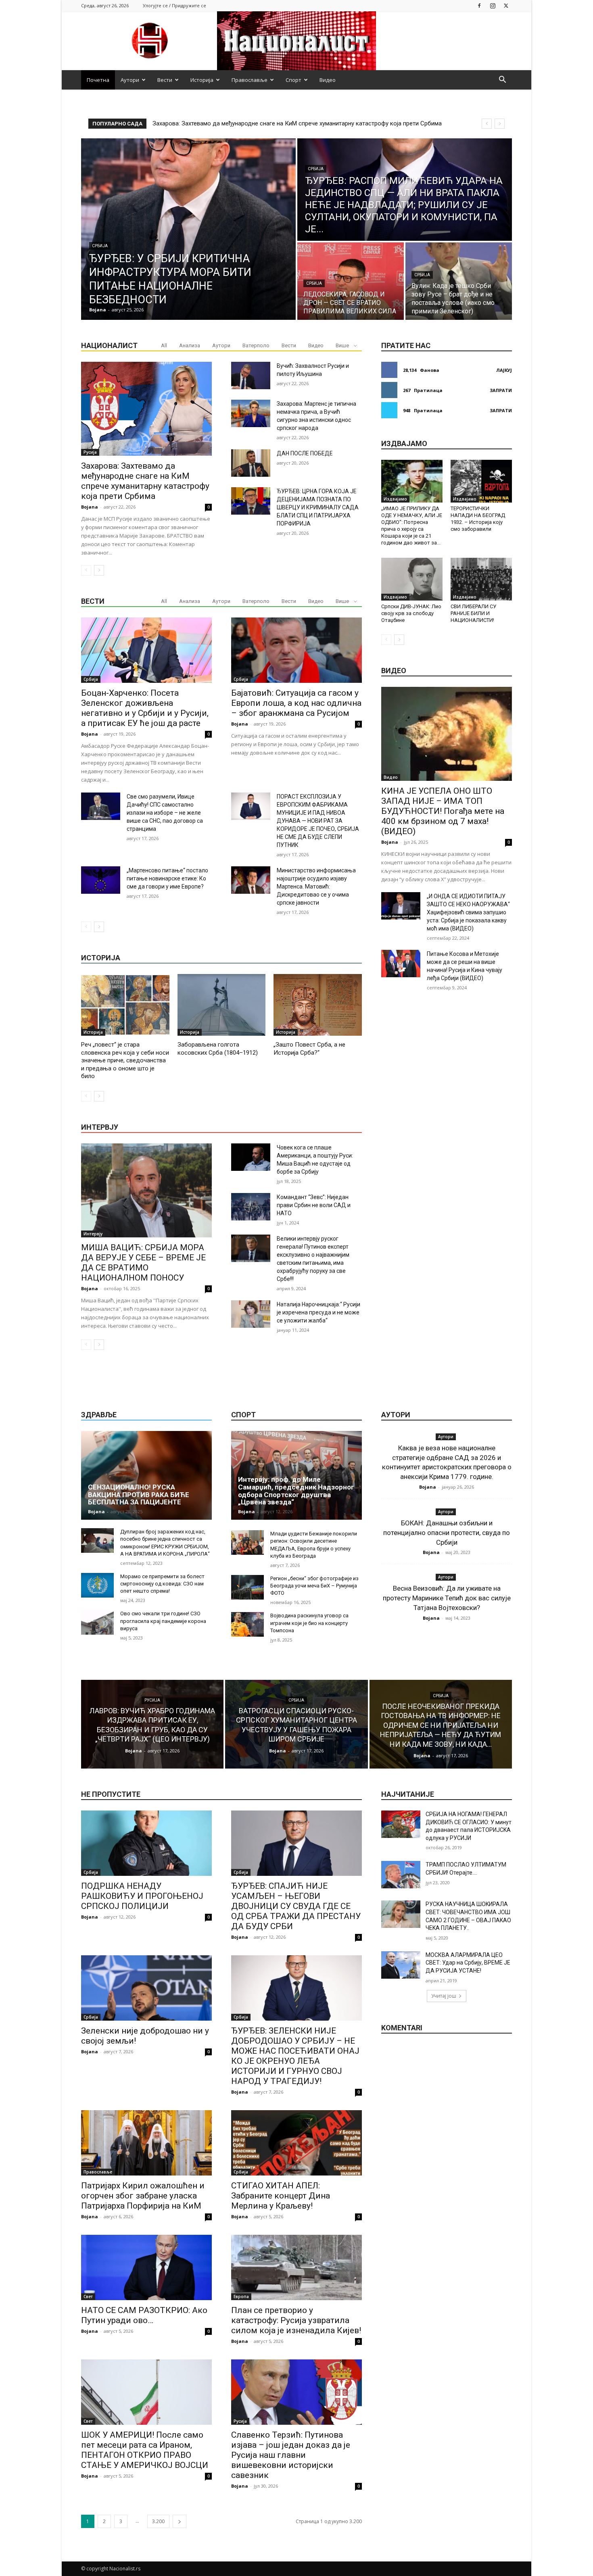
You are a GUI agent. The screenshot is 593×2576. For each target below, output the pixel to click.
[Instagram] (493, 5)
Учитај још (444, 1996)
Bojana (90, 507)
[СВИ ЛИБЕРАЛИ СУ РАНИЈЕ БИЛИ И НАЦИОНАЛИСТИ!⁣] (481, 579)
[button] (502, 80)
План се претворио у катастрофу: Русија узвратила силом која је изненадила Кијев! (296, 2320)
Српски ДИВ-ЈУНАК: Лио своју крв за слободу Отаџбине (411, 613)
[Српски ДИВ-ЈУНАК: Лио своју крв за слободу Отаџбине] (412, 579)
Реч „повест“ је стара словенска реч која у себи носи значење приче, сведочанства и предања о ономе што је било (125, 1060)
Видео (328, 80)
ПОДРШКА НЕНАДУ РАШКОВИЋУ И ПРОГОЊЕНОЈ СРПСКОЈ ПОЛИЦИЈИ (142, 1896)
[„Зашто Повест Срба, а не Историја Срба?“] (318, 1005)
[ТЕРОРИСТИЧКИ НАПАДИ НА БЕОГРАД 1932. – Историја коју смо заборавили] (481, 481)
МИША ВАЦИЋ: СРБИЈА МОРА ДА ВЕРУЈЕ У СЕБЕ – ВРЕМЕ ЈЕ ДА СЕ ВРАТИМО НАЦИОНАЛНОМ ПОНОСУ (143, 1263)
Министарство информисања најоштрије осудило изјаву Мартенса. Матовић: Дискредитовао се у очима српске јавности (316, 886)
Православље (250, 80)
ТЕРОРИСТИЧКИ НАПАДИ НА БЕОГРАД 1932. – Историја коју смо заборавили (478, 519)
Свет (88, 2296)
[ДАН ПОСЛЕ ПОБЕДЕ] (251, 463)
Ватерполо (256, 345)
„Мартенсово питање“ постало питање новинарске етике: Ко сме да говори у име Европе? (167, 878)
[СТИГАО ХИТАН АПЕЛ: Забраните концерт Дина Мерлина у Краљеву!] (296, 2143)
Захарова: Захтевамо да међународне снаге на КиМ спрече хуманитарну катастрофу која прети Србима (145, 481)
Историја (202, 80)
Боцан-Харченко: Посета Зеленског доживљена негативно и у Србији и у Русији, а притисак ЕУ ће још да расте (145, 708)
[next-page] (99, 570)
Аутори (130, 80)
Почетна (98, 80)
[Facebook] (479, 5)
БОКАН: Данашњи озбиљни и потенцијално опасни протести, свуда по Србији (447, 1533)
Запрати (501, 390)
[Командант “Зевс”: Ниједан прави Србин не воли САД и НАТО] (251, 1207)
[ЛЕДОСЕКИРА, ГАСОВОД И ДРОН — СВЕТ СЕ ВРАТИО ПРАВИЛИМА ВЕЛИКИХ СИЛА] (351, 281)
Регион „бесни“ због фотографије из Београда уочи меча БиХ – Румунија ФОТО (314, 1586)
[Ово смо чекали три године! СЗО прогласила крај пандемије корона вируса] (97, 1622)
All (164, 345)
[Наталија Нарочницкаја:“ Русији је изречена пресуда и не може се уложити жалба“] (251, 1314)
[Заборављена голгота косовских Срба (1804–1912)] (222, 1005)
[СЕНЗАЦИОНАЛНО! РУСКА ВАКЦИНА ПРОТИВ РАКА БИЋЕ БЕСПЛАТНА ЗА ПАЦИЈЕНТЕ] (146, 1475)
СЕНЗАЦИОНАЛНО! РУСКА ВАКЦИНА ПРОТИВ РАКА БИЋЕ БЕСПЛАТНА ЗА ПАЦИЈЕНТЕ (139, 1494)
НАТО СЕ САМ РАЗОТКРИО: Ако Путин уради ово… (144, 2315)
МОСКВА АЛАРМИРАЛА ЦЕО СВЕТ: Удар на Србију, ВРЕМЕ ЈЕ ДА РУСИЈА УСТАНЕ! (468, 1963)
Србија (100, 246)
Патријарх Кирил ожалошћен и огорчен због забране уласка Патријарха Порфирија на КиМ (143, 2196)
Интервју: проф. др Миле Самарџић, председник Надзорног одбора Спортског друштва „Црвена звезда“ (296, 1491)
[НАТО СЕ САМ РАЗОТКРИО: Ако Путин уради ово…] (146, 2267)
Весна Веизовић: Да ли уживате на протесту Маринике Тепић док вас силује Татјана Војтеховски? (447, 1598)
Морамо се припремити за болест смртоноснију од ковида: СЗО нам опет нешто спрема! (162, 1584)
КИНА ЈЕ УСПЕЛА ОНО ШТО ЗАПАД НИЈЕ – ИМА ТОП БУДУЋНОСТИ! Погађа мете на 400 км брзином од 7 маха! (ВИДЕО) (443, 811)
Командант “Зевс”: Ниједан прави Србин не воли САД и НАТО (314, 1205)
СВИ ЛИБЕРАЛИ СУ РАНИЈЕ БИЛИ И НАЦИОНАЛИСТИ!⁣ (473, 613)
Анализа (190, 345)
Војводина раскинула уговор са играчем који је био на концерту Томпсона (309, 1623)
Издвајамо (395, 499)
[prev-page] (86, 570)
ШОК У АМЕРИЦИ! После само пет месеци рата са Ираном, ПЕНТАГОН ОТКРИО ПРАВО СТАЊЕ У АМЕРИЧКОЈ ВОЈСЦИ (145, 2450)
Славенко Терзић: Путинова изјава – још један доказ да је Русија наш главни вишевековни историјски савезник (291, 2455)
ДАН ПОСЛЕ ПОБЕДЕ (305, 453)
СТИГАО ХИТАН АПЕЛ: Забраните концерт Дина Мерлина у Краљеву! (281, 2196)
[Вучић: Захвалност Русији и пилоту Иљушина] (251, 375)
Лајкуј (504, 370)
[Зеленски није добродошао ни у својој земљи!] (146, 1988)
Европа (241, 2296)
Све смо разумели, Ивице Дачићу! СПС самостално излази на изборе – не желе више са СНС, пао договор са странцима (165, 813)
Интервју (93, 1234)
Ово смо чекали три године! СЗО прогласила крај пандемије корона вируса (163, 1621)
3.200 (158, 2521)
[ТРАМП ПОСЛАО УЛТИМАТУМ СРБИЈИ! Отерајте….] (401, 1875)
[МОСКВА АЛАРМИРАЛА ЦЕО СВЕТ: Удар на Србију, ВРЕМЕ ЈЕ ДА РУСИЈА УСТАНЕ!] (401, 1965)
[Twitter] (506, 5)
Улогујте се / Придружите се (174, 5)
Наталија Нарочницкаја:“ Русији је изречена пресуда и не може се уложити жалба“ (318, 1312)
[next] (500, 124)
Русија (90, 452)
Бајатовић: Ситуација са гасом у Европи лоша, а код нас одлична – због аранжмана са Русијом (296, 703)
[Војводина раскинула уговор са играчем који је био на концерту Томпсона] (247, 1624)
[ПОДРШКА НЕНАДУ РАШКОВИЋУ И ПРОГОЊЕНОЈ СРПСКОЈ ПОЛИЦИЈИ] (146, 1843)
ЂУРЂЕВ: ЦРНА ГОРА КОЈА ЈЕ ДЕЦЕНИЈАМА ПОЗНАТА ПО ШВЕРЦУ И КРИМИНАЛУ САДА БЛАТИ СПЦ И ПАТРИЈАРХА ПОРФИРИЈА (318, 507)
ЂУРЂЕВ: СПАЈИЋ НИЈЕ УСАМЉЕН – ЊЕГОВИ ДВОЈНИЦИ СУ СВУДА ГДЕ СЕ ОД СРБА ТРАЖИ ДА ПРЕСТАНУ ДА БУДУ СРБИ (296, 1906)
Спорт (293, 80)
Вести (165, 80)
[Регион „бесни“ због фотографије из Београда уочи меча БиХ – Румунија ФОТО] (247, 1587)
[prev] (487, 124)
